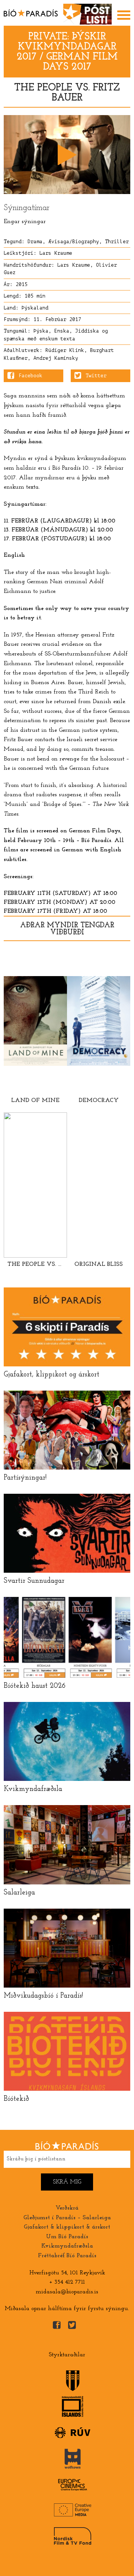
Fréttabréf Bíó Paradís (67, 2256)
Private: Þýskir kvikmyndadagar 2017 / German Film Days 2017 (67, 52)
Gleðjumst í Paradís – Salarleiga (67, 2218)
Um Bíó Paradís (67, 2237)
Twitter (96, 376)
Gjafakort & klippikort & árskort (67, 2227)
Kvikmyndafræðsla (67, 2246)
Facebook (31, 376)
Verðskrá (67, 2208)
